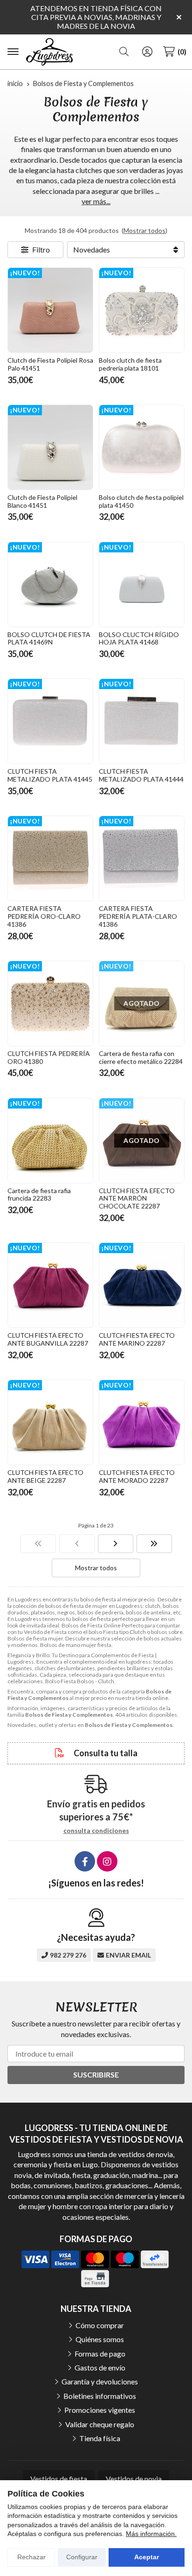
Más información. (151, 2534)
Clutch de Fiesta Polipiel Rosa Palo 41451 (50, 364)
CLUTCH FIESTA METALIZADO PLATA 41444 (141, 775)
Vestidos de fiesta (59, 2479)
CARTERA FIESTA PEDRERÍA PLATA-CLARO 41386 (138, 916)
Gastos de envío (100, 2367)
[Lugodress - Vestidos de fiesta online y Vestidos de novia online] (49, 52)
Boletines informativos (100, 2396)
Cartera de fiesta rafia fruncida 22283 (39, 1195)
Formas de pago (100, 2354)
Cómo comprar (100, 2325)
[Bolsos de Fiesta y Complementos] (38, 1544)
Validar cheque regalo (100, 2424)
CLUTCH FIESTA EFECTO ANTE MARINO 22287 (137, 1339)
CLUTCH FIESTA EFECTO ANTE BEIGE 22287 (45, 1476)
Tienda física (100, 2438)
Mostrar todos (144, 230)
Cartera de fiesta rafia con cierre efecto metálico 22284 (141, 1057)
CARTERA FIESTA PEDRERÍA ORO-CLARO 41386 (44, 916)
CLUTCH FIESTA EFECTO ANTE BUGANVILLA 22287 (48, 1339)
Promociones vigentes (100, 2410)
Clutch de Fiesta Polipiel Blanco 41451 (42, 501)
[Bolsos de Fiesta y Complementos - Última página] (154, 1544)
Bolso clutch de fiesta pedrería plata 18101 (130, 364)
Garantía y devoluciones (100, 2381)
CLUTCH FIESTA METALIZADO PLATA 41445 (50, 775)
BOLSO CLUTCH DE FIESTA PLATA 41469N (49, 638)
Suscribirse (96, 2075)
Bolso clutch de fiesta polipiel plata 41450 (141, 501)
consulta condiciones (96, 1831)
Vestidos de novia (134, 2479)
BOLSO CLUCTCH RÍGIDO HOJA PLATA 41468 (139, 638)
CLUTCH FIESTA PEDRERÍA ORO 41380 (49, 1057)
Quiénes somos (100, 2339)
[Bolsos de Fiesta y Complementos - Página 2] (116, 1544)
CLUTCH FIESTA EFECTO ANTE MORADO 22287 (137, 1476)
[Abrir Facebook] (85, 1861)
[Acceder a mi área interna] (147, 52)
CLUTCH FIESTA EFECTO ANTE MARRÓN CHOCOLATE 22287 (137, 1198)
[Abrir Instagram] (107, 1861)
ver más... (96, 201)
